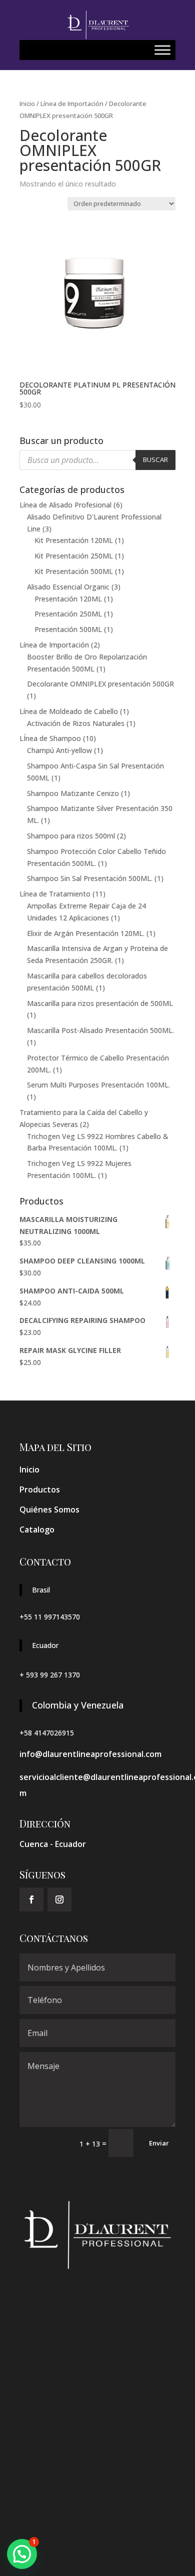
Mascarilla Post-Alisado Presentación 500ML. (100, 1030)
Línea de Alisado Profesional (65, 505)
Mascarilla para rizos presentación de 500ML (100, 1003)
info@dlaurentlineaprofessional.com (90, 1754)
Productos (40, 1489)
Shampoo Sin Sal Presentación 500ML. (90, 878)
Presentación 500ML (68, 629)
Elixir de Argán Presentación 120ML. (86, 933)
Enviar (159, 2143)
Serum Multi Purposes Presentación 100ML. (98, 1085)
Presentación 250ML (68, 614)
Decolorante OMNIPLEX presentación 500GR (100, 684)
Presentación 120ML (68, 599)
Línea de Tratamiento (55, 894)
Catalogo (37, 1529)
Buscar (155, 459)
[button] (22, 2554)
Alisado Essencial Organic (68, 587)
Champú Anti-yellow (59, 750)
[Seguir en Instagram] (59, 1899)
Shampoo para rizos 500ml (71, 836)
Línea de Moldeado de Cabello (69, 711)
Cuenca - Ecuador (53, 1844)
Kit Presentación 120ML (74, 540)
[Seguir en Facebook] (31, 1899)
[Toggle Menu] (162, 50)
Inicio (27, 103)
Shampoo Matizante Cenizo (73, 793)
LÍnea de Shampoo (50, 738)
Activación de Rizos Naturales (76, 723)
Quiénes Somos (49, 1509)
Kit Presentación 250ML (74, 556)
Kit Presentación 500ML (74, 571)
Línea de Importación (72, 103)
